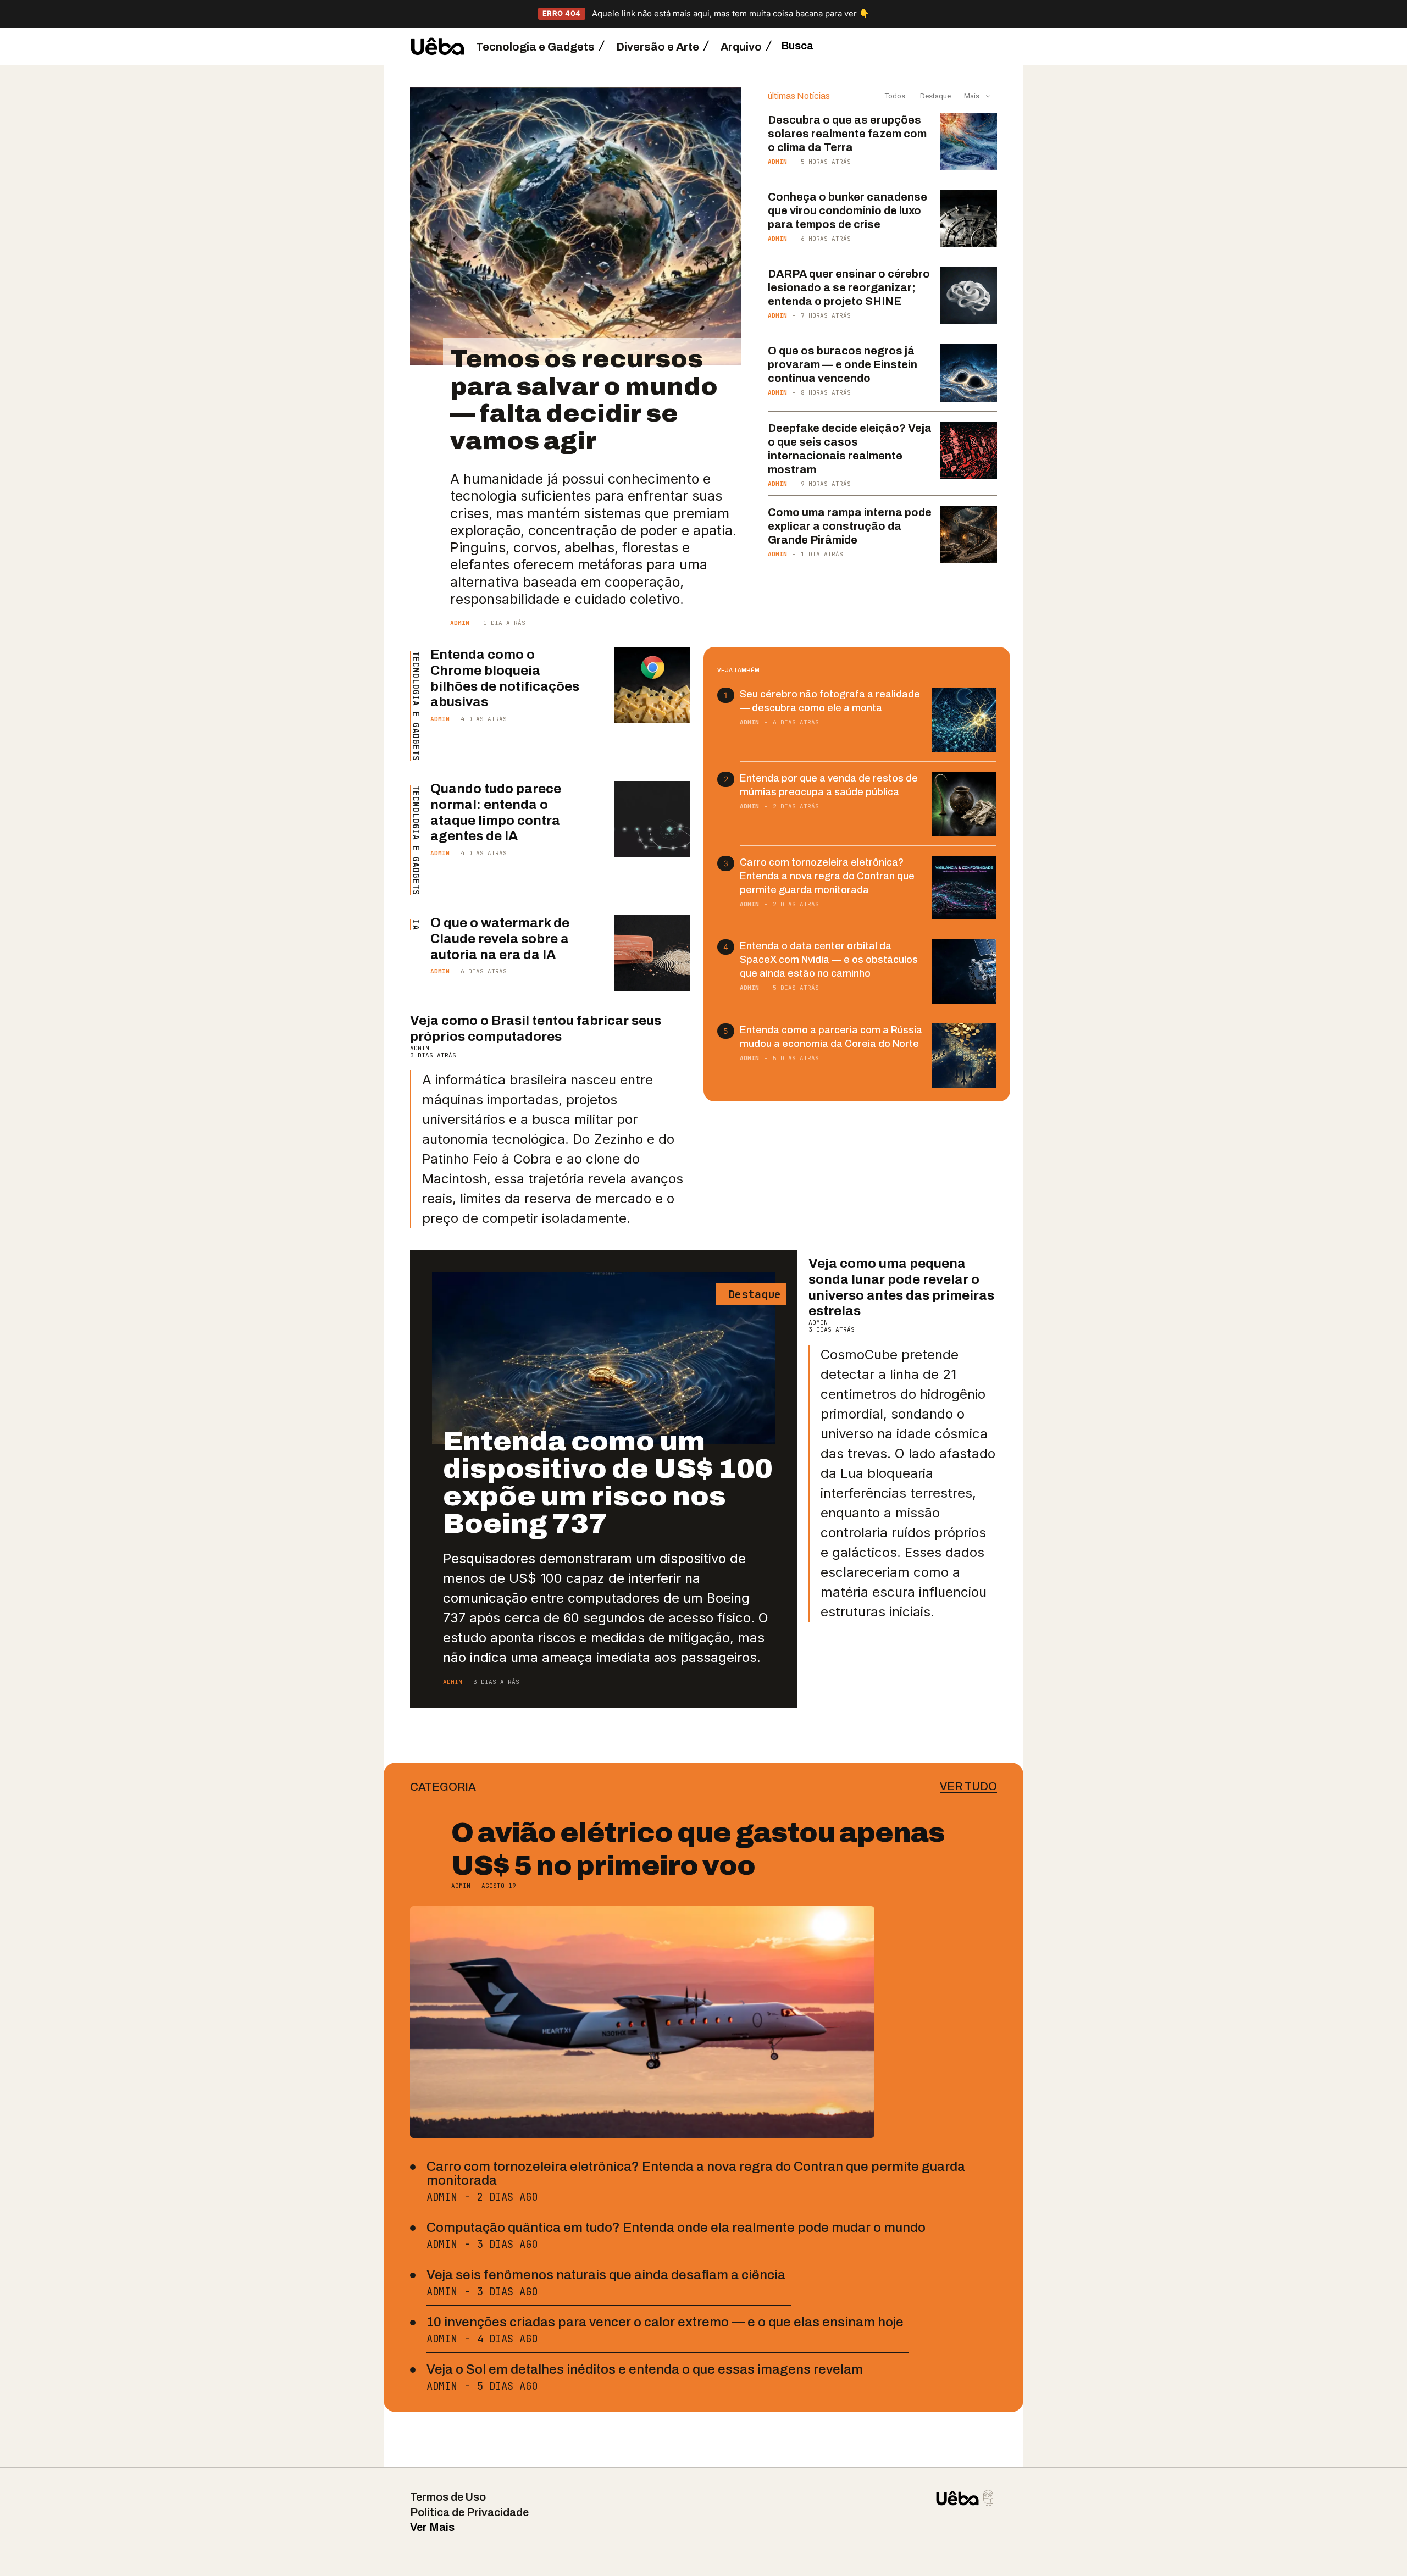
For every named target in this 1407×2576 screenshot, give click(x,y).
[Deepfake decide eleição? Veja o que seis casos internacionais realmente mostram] (968, 450)
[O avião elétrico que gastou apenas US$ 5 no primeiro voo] (642, 2022)
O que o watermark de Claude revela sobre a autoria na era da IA (500, 939)
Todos (895, 96)
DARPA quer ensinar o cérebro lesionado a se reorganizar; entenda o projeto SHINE (849, 287)
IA (415, 925)
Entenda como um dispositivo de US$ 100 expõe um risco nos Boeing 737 (608, 1483)
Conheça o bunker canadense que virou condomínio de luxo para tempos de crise (847, 210)
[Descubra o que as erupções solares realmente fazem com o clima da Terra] (968, 142)
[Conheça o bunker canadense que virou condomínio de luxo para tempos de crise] (968, 219)
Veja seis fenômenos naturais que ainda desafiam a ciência (606, 2275)
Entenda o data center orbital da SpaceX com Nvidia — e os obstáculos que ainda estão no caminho (829, 960)
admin (460, 623)
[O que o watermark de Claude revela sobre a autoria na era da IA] (652, 953)
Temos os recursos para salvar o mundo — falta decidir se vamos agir (584, 400)
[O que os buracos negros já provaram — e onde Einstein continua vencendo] (968, 373)
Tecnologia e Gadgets (415, 706)
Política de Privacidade (469, 2512)
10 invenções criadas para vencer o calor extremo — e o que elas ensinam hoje (665, 2322)
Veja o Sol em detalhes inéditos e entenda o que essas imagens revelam (645, 2369)
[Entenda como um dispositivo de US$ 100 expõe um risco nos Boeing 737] (604, 1358)
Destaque (935, 96)
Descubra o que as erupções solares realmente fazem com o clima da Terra (847, 134)
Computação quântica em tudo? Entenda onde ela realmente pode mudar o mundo (676, 2228)
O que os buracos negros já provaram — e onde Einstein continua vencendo (843, 364)
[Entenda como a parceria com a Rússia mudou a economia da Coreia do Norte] (964, 1056)
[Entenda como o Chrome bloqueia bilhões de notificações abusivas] (652, 685)
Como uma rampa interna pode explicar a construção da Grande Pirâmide (850, 526)
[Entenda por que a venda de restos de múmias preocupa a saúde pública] (964, 804)
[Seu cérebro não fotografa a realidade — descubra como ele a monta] (964, 720)
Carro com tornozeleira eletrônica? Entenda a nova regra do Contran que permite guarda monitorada (827, 876)
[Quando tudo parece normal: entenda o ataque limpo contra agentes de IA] (652, 819)
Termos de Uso (448, 2497)
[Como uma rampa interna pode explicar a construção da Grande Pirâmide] (968, 534)
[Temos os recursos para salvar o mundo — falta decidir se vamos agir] (576, 227)
